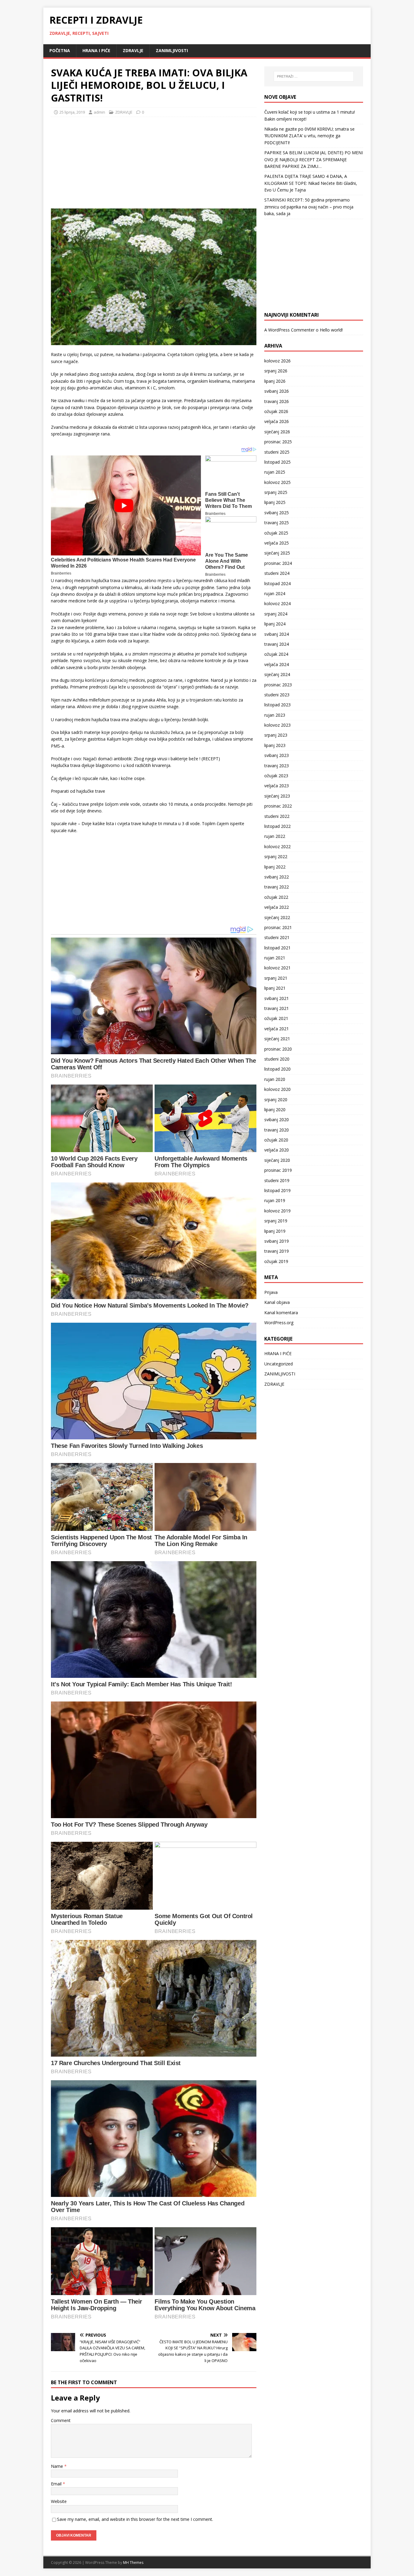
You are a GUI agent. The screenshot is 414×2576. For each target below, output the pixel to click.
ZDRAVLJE (133, 50)
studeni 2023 (277, 695)
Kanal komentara (281, 1313)
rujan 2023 (275, 715)
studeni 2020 (277, 1059)
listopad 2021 (277, 948)
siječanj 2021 (277, 1039)
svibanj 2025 (277, 513)
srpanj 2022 (276, 856)
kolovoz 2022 (277, 846)
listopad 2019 (277, 1190)
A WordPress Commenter (289, 330)
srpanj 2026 (276, 371)
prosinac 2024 (278, 563)
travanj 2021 (277, 1008)
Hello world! (331, 330)
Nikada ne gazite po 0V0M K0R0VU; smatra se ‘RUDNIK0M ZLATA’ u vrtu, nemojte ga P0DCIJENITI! (309, 136)
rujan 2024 (275, 593)
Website (59, 2501)
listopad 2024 (277, 583)
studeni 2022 (277, 816)
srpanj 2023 (276, 735)
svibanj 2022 (277, 877)
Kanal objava (277, 1302)
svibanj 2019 (277, 1241)
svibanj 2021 (277, 998)
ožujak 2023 (276, 776)
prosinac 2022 (278, 806)
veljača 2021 (277, 1029)
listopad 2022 (277, 826)
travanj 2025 (277, 523)
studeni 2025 (277, 452)
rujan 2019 (275, 1200)
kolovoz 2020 (277, 1089)
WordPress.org (279, 1323)
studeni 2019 (277, 1180)
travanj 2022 (277, 887)
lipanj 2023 (275, 745)
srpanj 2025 (276, 492)
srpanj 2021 (276, 978)
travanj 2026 (277, 401)
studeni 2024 (277, 573)
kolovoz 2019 (277, 1211)
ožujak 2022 (276, 897)
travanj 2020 (277, 1130)
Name (58, 2466)
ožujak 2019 (276, 1261)
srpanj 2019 (276, 1221)
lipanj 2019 (275, 1231)
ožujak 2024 (276, 654)
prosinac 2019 (278, 1170)
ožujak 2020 (276, 1140)
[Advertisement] (96, 161)
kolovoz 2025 (277, 482)
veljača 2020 (277, 1150)
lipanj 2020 (275, 1110)
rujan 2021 (275, 958)
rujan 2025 (275, 472)
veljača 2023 (277, 786)
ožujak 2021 (276, 1018)
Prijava (271, 1292)
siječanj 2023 (277, 796)
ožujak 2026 (276, 411)
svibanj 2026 (277, 391)
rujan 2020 (275, 1079)
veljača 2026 (277, 421)
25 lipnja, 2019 (72, 112)
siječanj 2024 (277, 674)
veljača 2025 (277, 543)
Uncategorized (279, 1364)
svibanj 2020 (277, 1120)
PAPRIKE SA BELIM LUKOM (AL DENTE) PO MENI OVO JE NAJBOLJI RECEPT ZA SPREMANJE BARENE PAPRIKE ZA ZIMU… (314, 159)
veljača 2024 (277, 664)
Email (57, 2484)
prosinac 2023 (278, 685)
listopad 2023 (277, 705)
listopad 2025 (277, 462)
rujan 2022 (275, 836)
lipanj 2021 (275, 988)
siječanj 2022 (277, 917)
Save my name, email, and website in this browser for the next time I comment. (135, 2519)
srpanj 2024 (276, 614)
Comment (61, 2420)
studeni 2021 (277, 937)
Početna (60, 50)
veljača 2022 (277, 907)
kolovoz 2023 (277, 725)
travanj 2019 (277, 1251)
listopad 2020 (277, 1069)
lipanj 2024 (275, 624)
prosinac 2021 (278, 927)
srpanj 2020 (276, 1100)
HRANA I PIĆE (96, 50)
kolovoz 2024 (277, 603)
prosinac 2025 (278, 442)
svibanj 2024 (277, 634)
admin (99, 112)
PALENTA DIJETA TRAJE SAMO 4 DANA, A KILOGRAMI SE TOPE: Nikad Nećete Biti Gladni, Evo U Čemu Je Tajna (311, 183)
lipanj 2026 (275, 381)
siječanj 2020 (277, 1160)
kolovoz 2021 (277, 968)
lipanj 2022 (275, 867)
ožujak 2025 (276, 533)
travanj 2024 (277, 644)
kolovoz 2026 (277, 361)
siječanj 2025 (277, 553)
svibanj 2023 (277, 755)
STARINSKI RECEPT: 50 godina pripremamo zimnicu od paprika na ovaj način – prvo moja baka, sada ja (309, 207)
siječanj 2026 (277, 432)
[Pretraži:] (314, 76)
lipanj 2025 (275, 502)
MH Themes (133, 2563)
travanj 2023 (277, 766)
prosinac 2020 (278, 1049)
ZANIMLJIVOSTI (172, 50)
